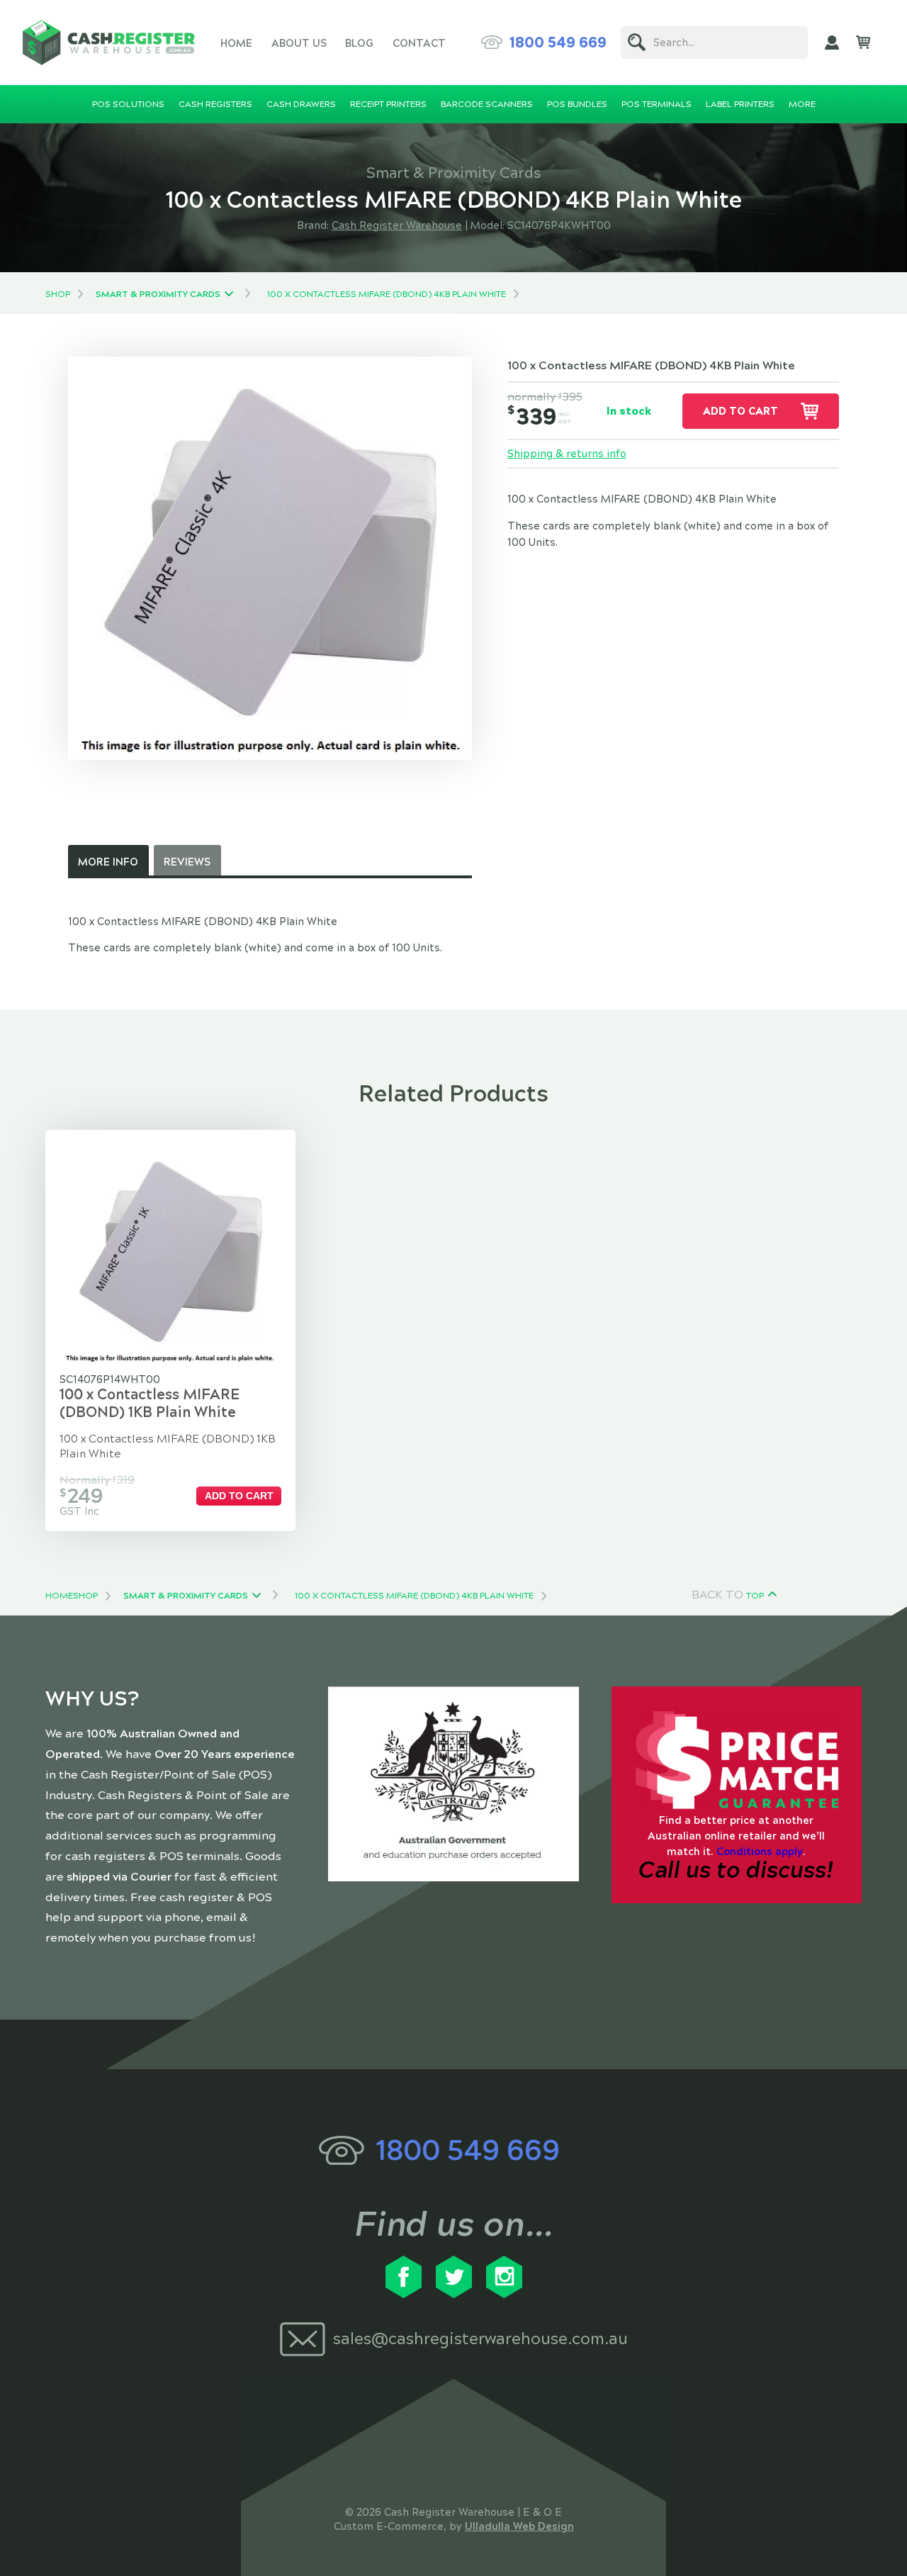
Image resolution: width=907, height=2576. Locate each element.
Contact (419, 43)
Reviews (187, 862)
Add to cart (740, 411)
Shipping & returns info (567, 454)
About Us (299, 43)
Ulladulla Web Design (519, 2526)
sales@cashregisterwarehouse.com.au (480, 2339)
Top (755, 1596)
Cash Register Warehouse (397, 225)
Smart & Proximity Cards (158, 294)
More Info (108, 862)
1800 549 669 (558, 43)
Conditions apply (760, 1852)
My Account (832, 43)
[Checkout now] (863, 43)
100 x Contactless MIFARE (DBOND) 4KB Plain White (387, 294)
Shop (58, 294)
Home (236, 43)
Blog (359, 43)
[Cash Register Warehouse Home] (109, 43)
